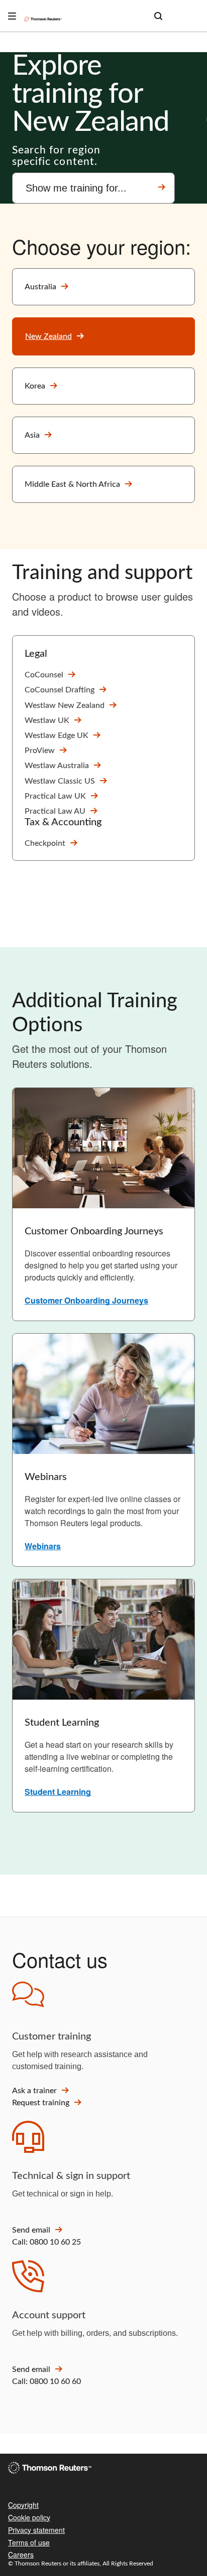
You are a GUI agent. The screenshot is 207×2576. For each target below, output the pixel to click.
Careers (21, 2554)
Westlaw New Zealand (65, 705)
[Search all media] (158, 16)
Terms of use (29, 2542)
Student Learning (58, 1792)
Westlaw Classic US (60, 781)
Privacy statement (36, 2530)
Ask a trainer (34, 2091)
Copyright (23, 2505)
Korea (35, 386)
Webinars (43, 1546)
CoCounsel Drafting (60, 690)
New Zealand (48, 336)
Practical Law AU (55, 811)
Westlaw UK (47, 720)
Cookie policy (29, 2517)
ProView (40, 751)
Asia (32, 435)
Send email (31, 2230)
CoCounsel (44, 675)
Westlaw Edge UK (57, 735)
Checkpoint (45, 843)
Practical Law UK (55, 796)
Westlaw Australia (57, 766)
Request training (41, 2103)
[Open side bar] (12, 16)
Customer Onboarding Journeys (86, 1300)
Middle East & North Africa (72, 484)
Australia (40, 287)
